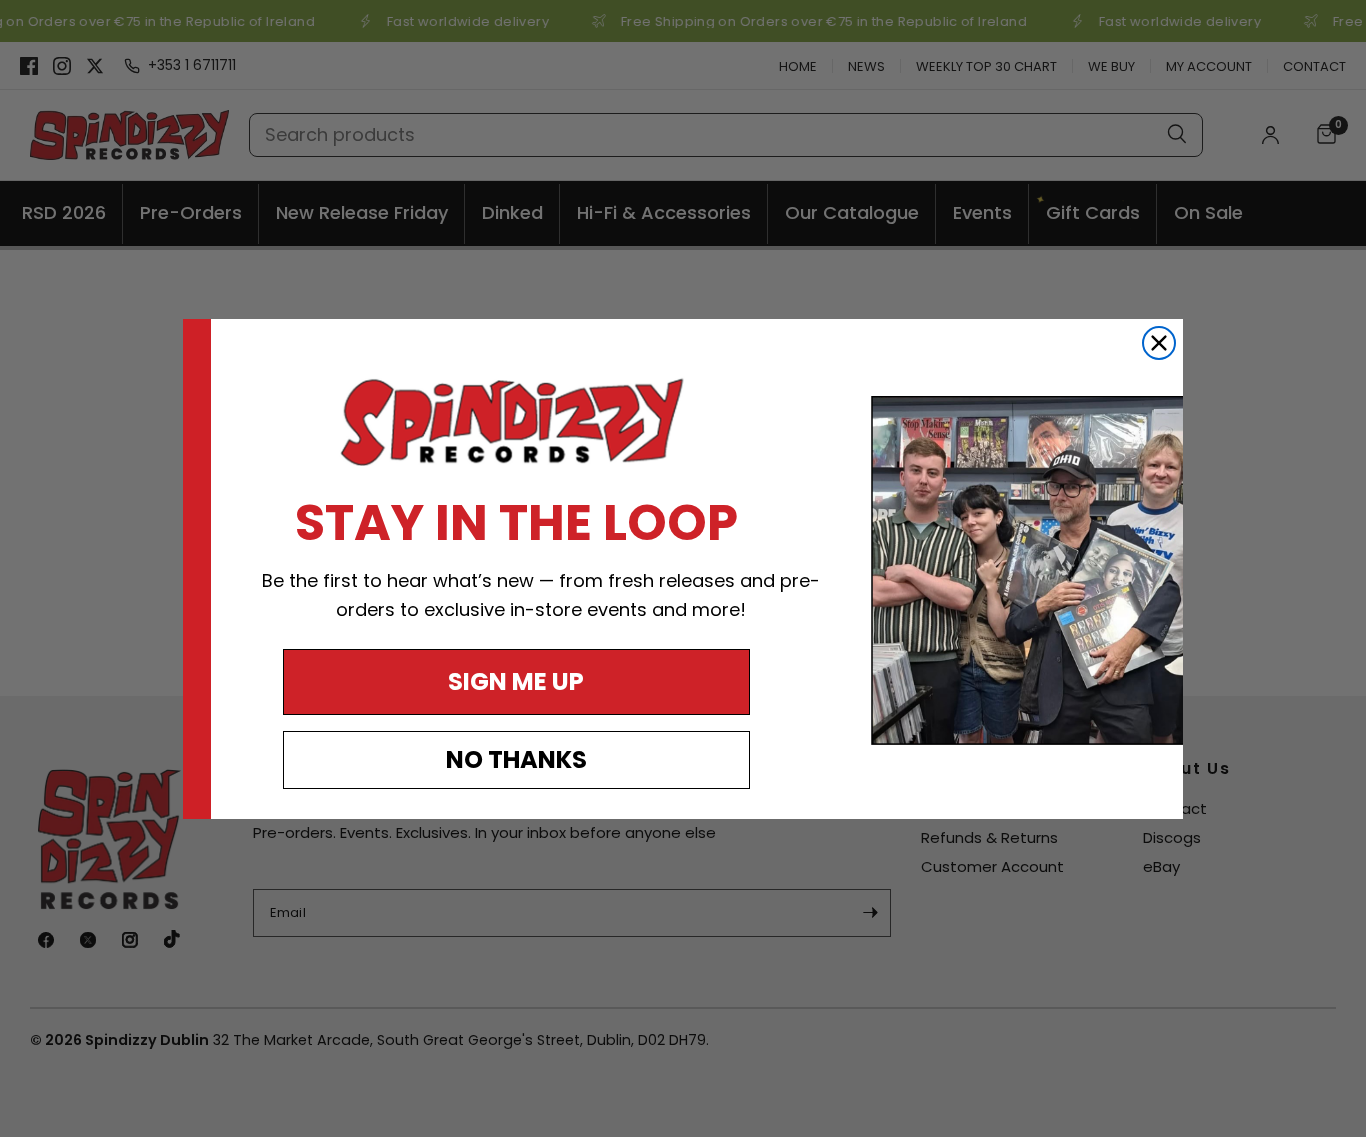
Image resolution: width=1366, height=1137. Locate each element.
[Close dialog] (1159, 343)
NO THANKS (516, 759)
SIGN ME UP (516, 681)
